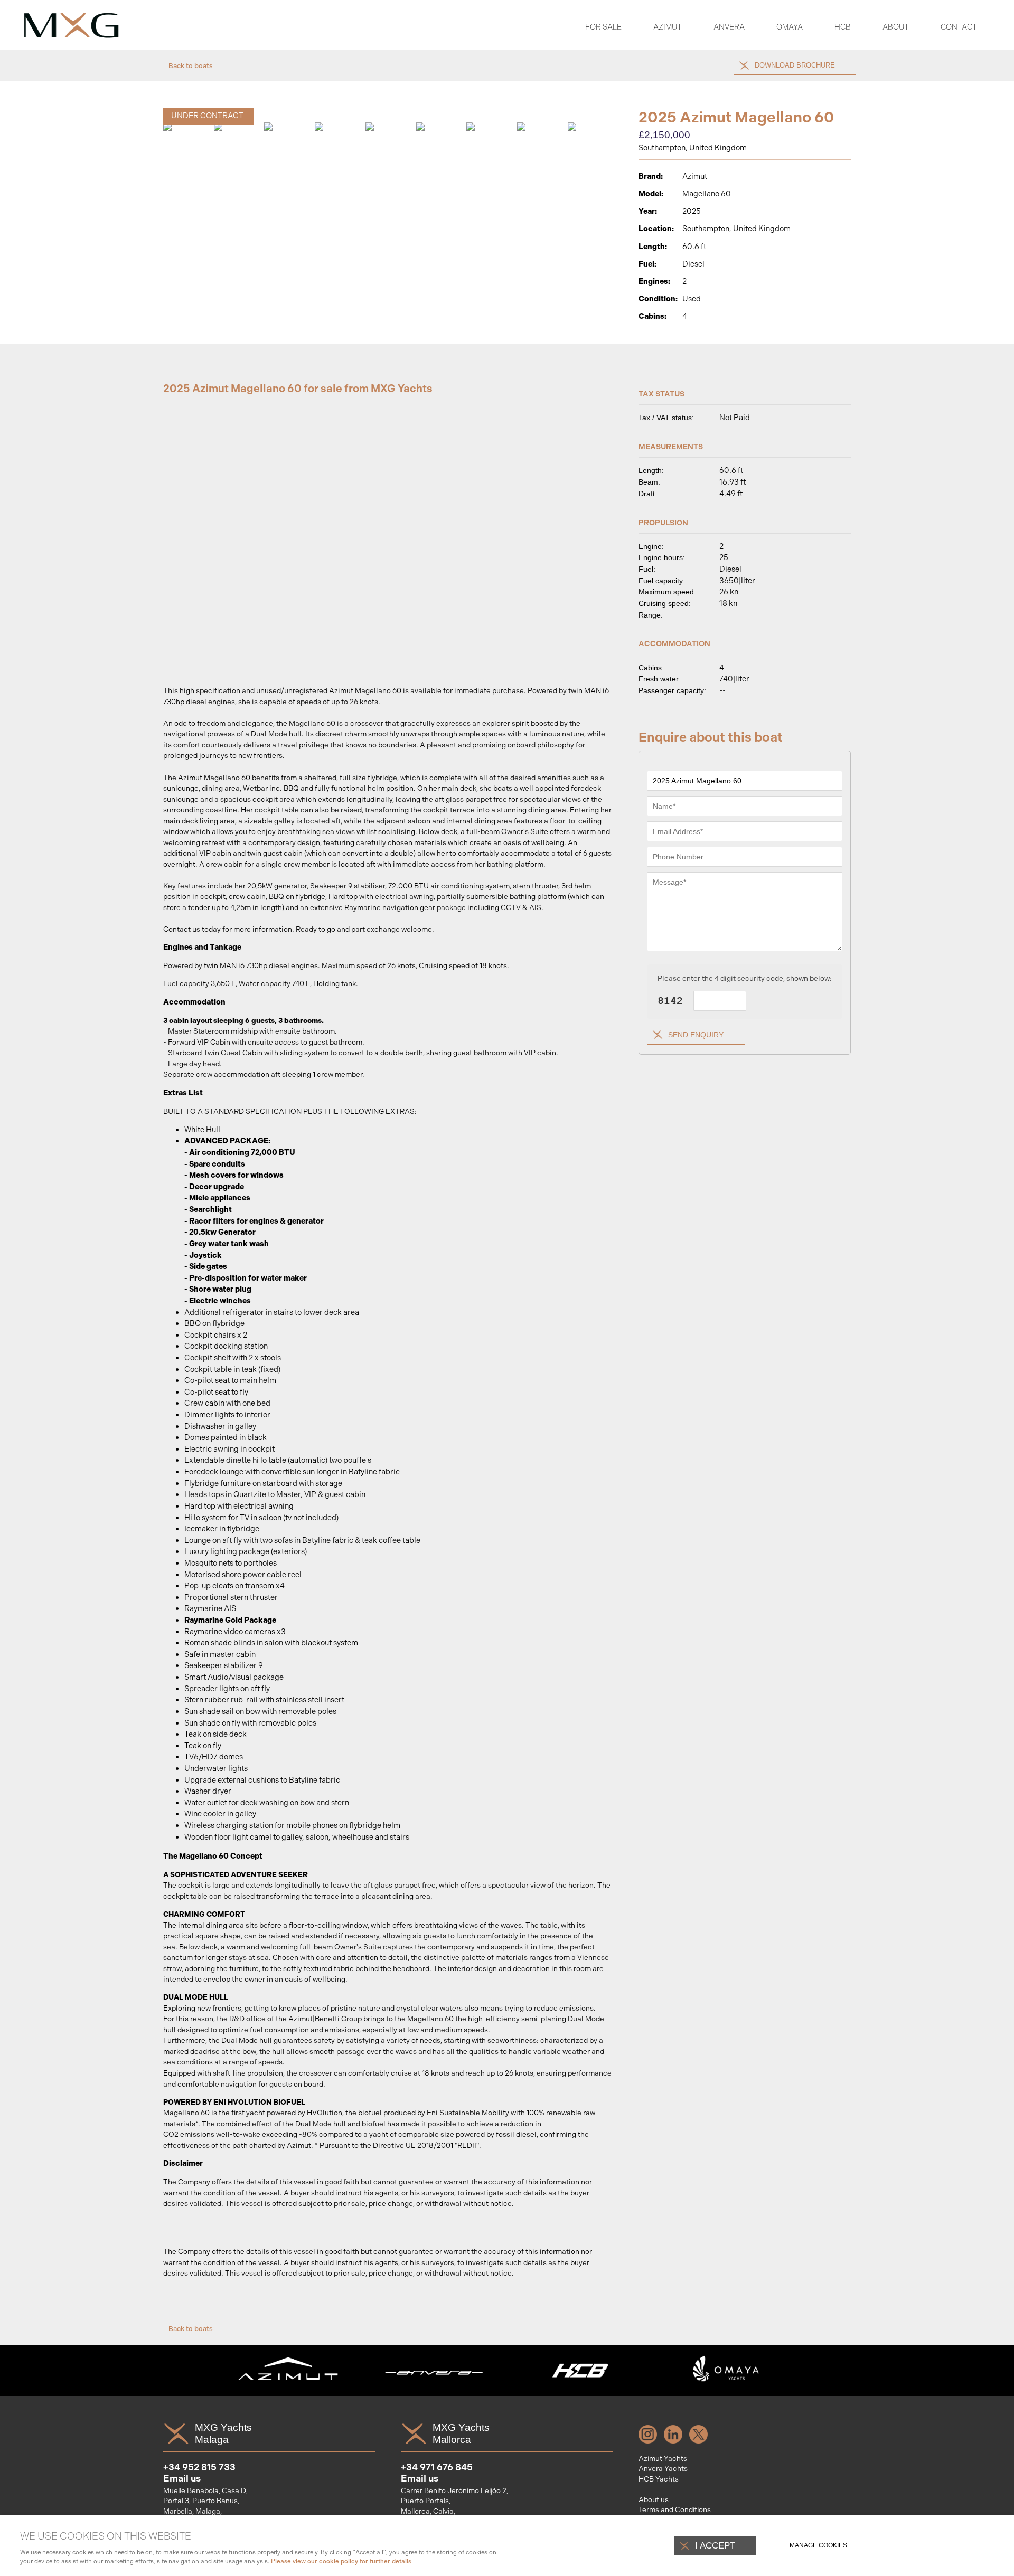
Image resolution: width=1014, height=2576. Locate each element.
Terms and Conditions (675, 2509)
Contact (959, 27)
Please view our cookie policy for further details (341, 2561)
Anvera (729, 27)
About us (654, 2499)
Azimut (668, 27)
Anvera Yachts (663, 2468)
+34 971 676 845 (437, 2467)
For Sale (603, 27)
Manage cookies (818, 2545)
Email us (182, 2478)
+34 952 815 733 (199, 2467)
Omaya (790, 27)
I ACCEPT (715, 2545)
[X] (701, 2441)
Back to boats (191, 66)
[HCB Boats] (581, 2389)
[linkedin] (676, 2441)
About (896, 27)
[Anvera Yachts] (435, 2389)
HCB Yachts (659, 2479)
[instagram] (650, 2441)
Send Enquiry (696, 1035)
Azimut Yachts (663, 2458)
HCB (843, 27)
